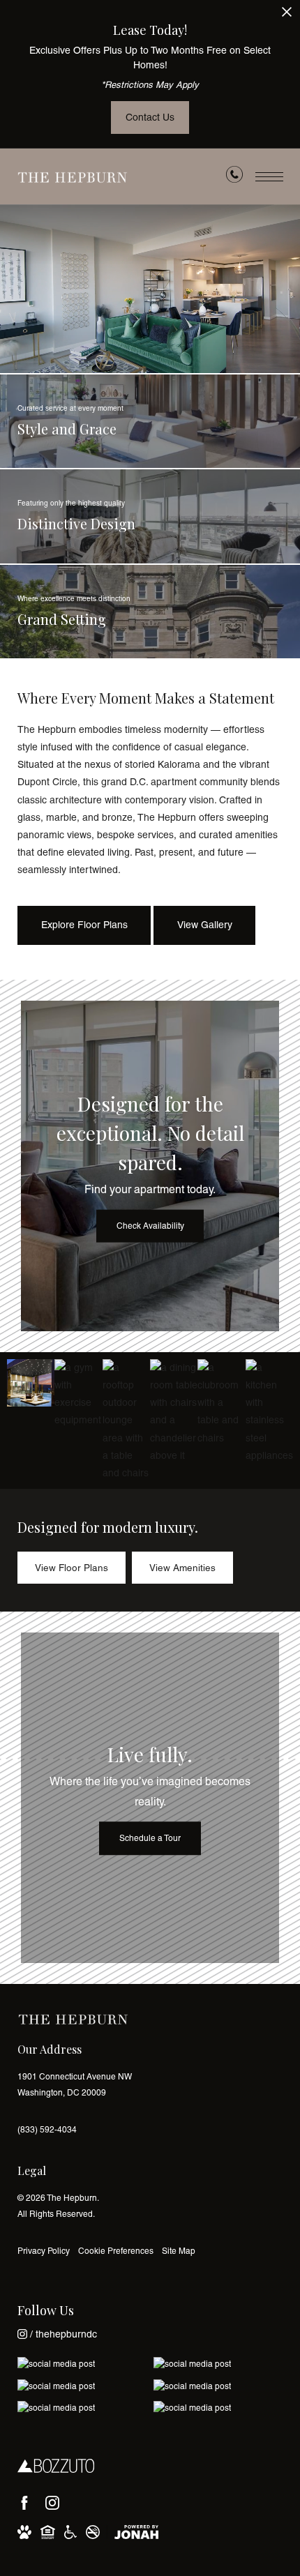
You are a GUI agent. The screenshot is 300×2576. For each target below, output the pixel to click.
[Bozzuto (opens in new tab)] (56, 2466)
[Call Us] (234, 177)
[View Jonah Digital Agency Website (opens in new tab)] (136, 2533)
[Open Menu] (269, 177)
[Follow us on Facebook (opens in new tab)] (24, 2503)
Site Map (179, 2251)
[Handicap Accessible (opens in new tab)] (70, 2533)
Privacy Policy (44, 2251)
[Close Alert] (287, 16)
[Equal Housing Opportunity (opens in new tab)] (48, 2533)
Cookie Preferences (116, 2251)
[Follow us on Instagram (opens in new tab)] (52, 2503)
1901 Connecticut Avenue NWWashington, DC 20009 (75, 2085)
